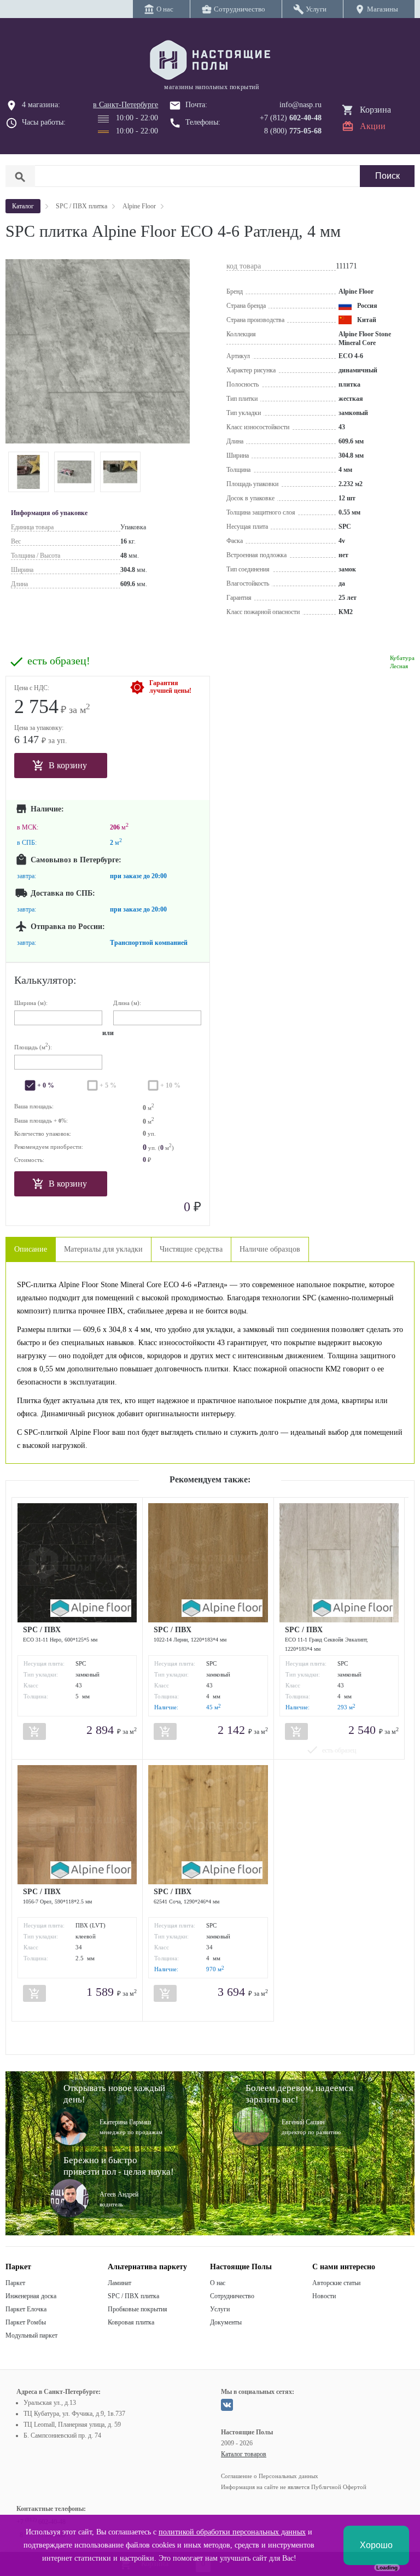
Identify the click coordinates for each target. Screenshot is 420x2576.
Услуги (220, 2309)
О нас (218, 2283)
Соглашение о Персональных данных (270, 2476)
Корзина (375, 110)
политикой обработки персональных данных (232, 2532)
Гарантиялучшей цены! (170, 687)
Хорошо (376, 2545)
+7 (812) (291, 118)
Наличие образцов (270, 1249)
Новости (324, 2296)
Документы (226, 2322)
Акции (373, 126)
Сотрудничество (232, 2296)
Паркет (15, 2283)
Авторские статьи (336, 2283)
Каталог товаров (244, 2454)
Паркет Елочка (26, 2309)
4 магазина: (41, 105)
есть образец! (59, 661)
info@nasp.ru (301, 105)
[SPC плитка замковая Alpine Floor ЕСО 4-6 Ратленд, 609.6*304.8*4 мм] (28, 472)
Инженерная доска (31, 2296)
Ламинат (119, 2283)
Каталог (23, 206)
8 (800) (293, 131)
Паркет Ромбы (26, 2322)
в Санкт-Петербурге (126, 105)
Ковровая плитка (131, 2322)
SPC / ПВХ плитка (133, 2296)
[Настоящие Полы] (210, 61)
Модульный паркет (31, 2335)
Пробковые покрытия (138, 2309)
